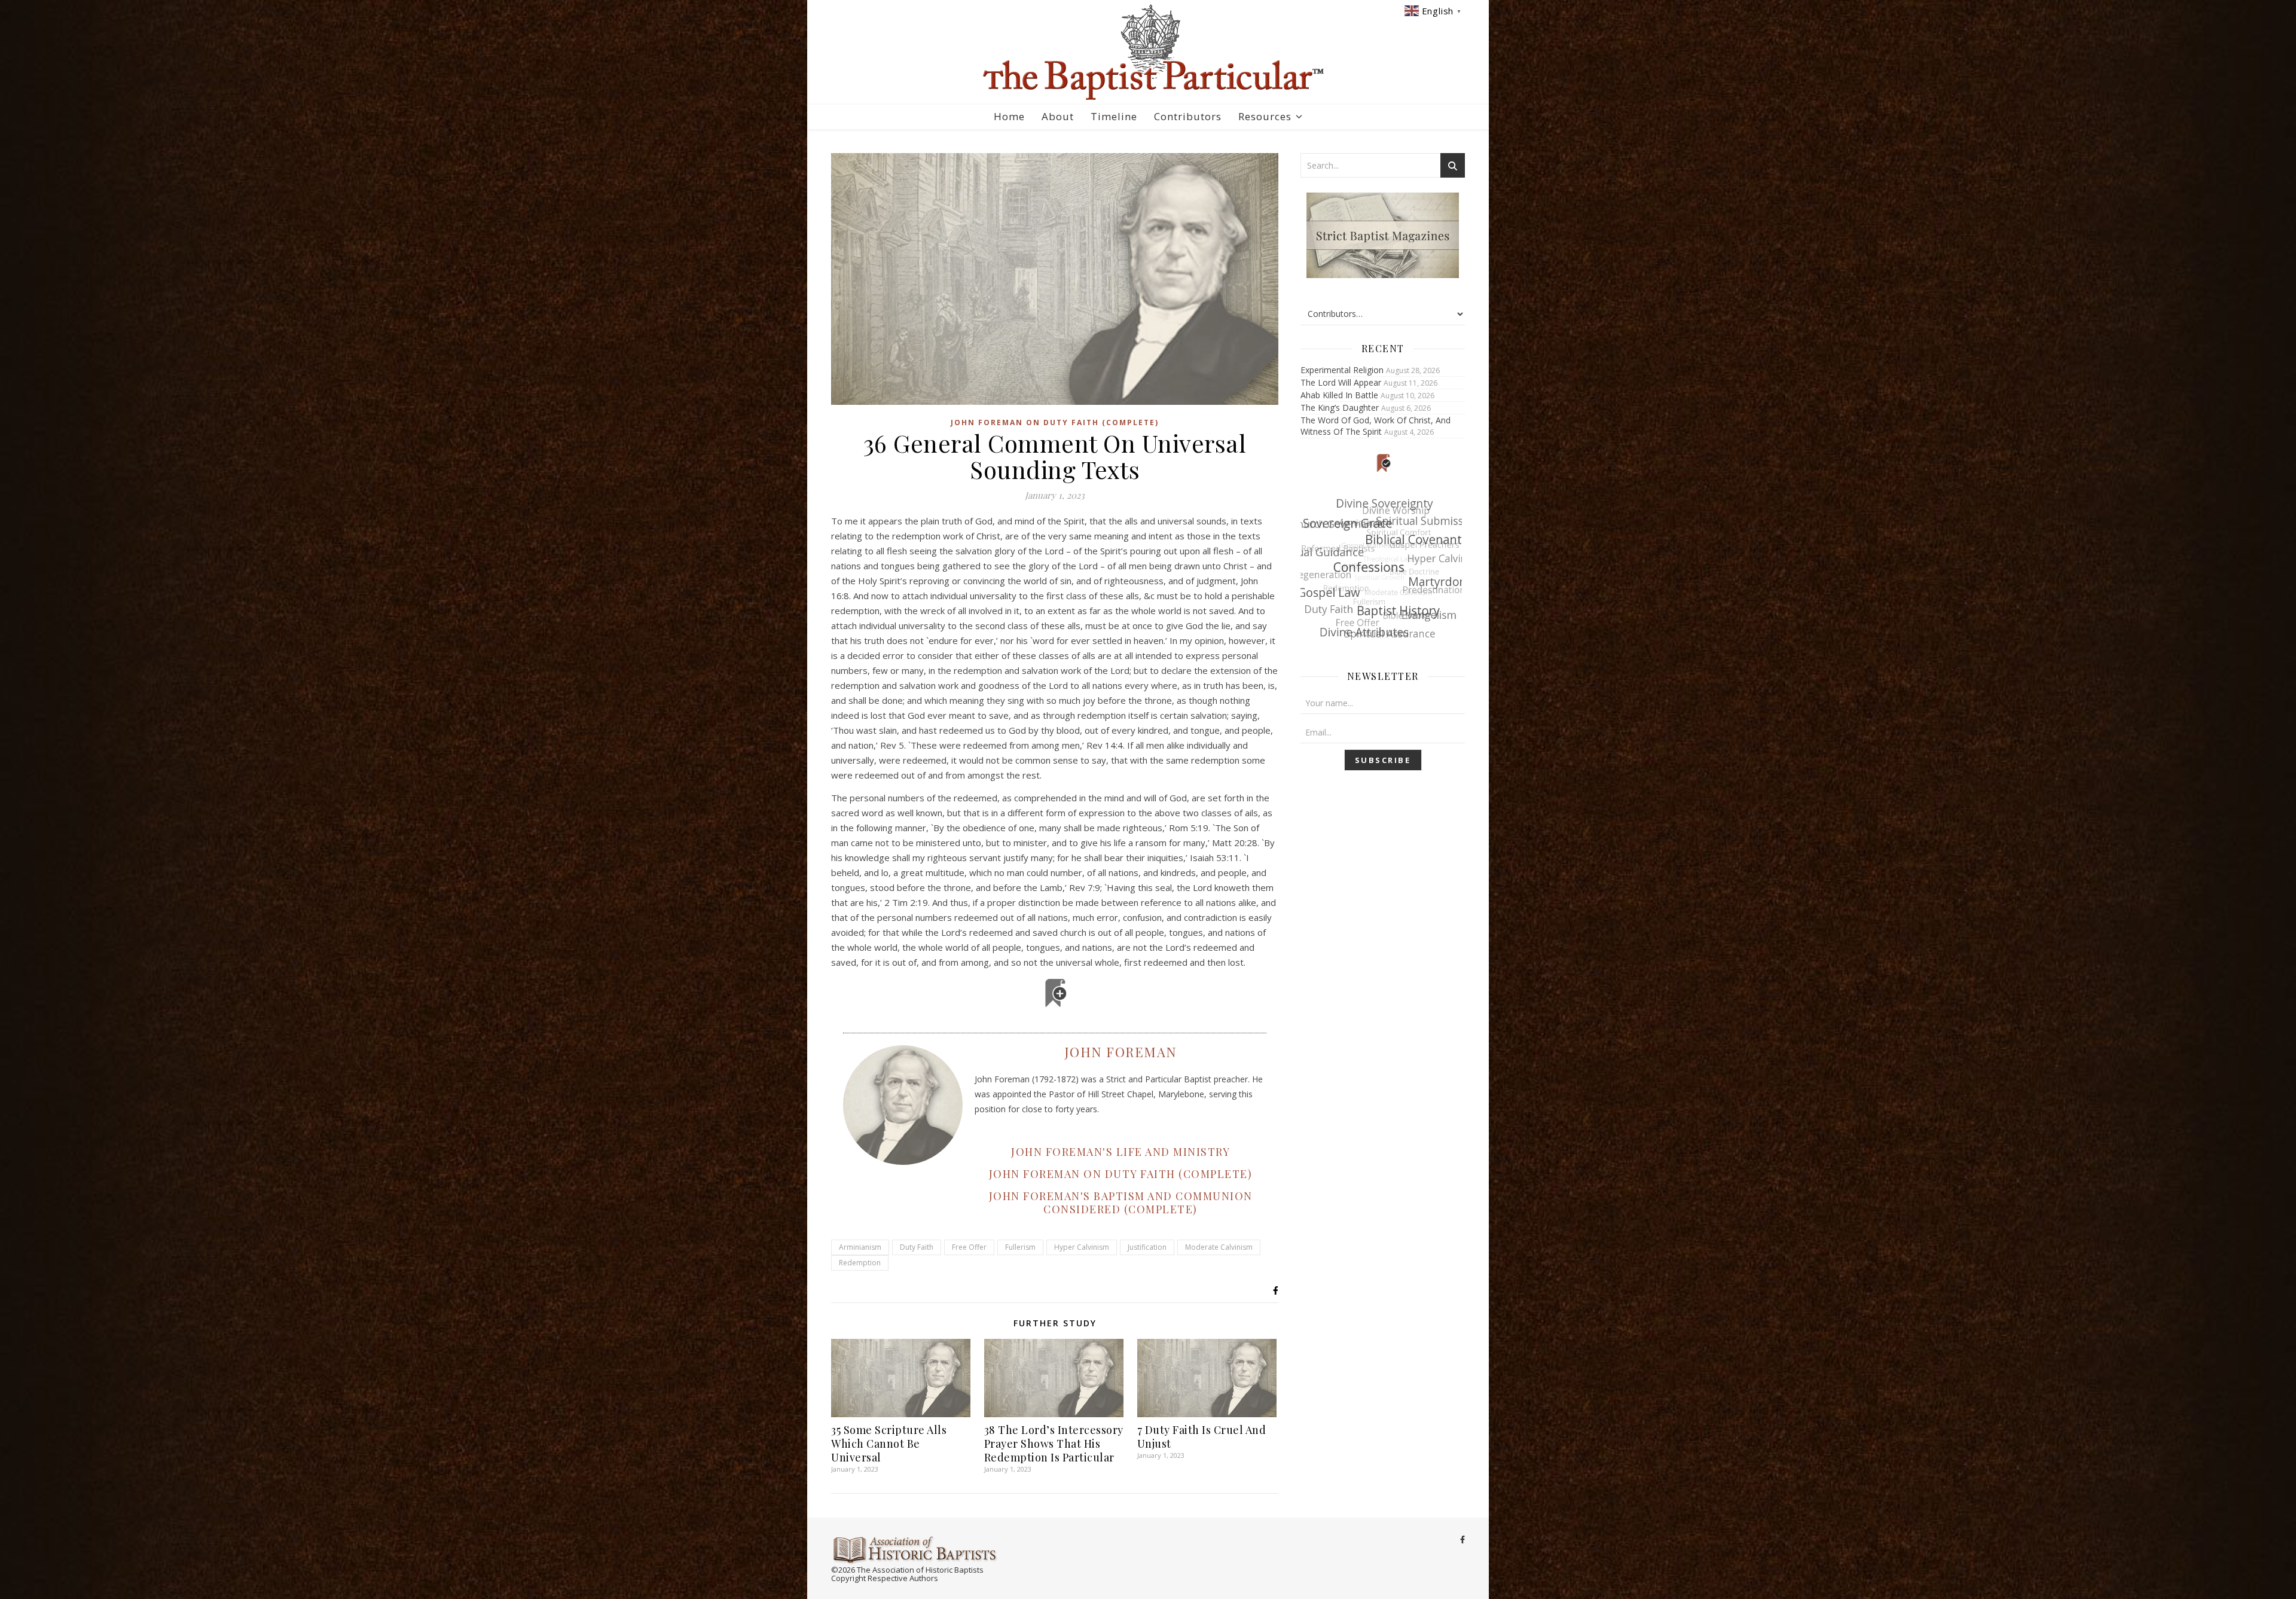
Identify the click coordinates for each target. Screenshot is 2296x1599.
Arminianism (860, 1247)
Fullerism (1020, 1247)
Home (1009, 116)
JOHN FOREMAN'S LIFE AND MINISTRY (1120, 1152)
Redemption (860, 1263)
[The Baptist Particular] (1148, 52)
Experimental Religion (1342, 370)
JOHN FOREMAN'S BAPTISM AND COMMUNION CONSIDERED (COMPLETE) (1121, 1203)
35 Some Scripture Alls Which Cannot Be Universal (889, 1444)
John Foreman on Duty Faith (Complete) (1055, 422)
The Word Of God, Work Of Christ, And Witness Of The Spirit (1376, 426)
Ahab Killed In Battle (1339, 395)
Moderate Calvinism (1219, 1247)
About (1058, 116)
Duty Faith (917, 1247)
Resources (1265, 116)
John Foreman (1121, 1052)
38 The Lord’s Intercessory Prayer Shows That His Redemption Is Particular (1054, 1444)
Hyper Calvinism (1082, 1247)
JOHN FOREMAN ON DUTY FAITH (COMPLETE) (1121, 1174)
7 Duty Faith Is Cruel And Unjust (1202, 1437)
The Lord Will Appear (1341, 382)
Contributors (1188, 116)
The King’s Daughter (1340, 408)
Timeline (1114, 116)
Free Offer (969, 1247)
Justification (1147, 1247)
